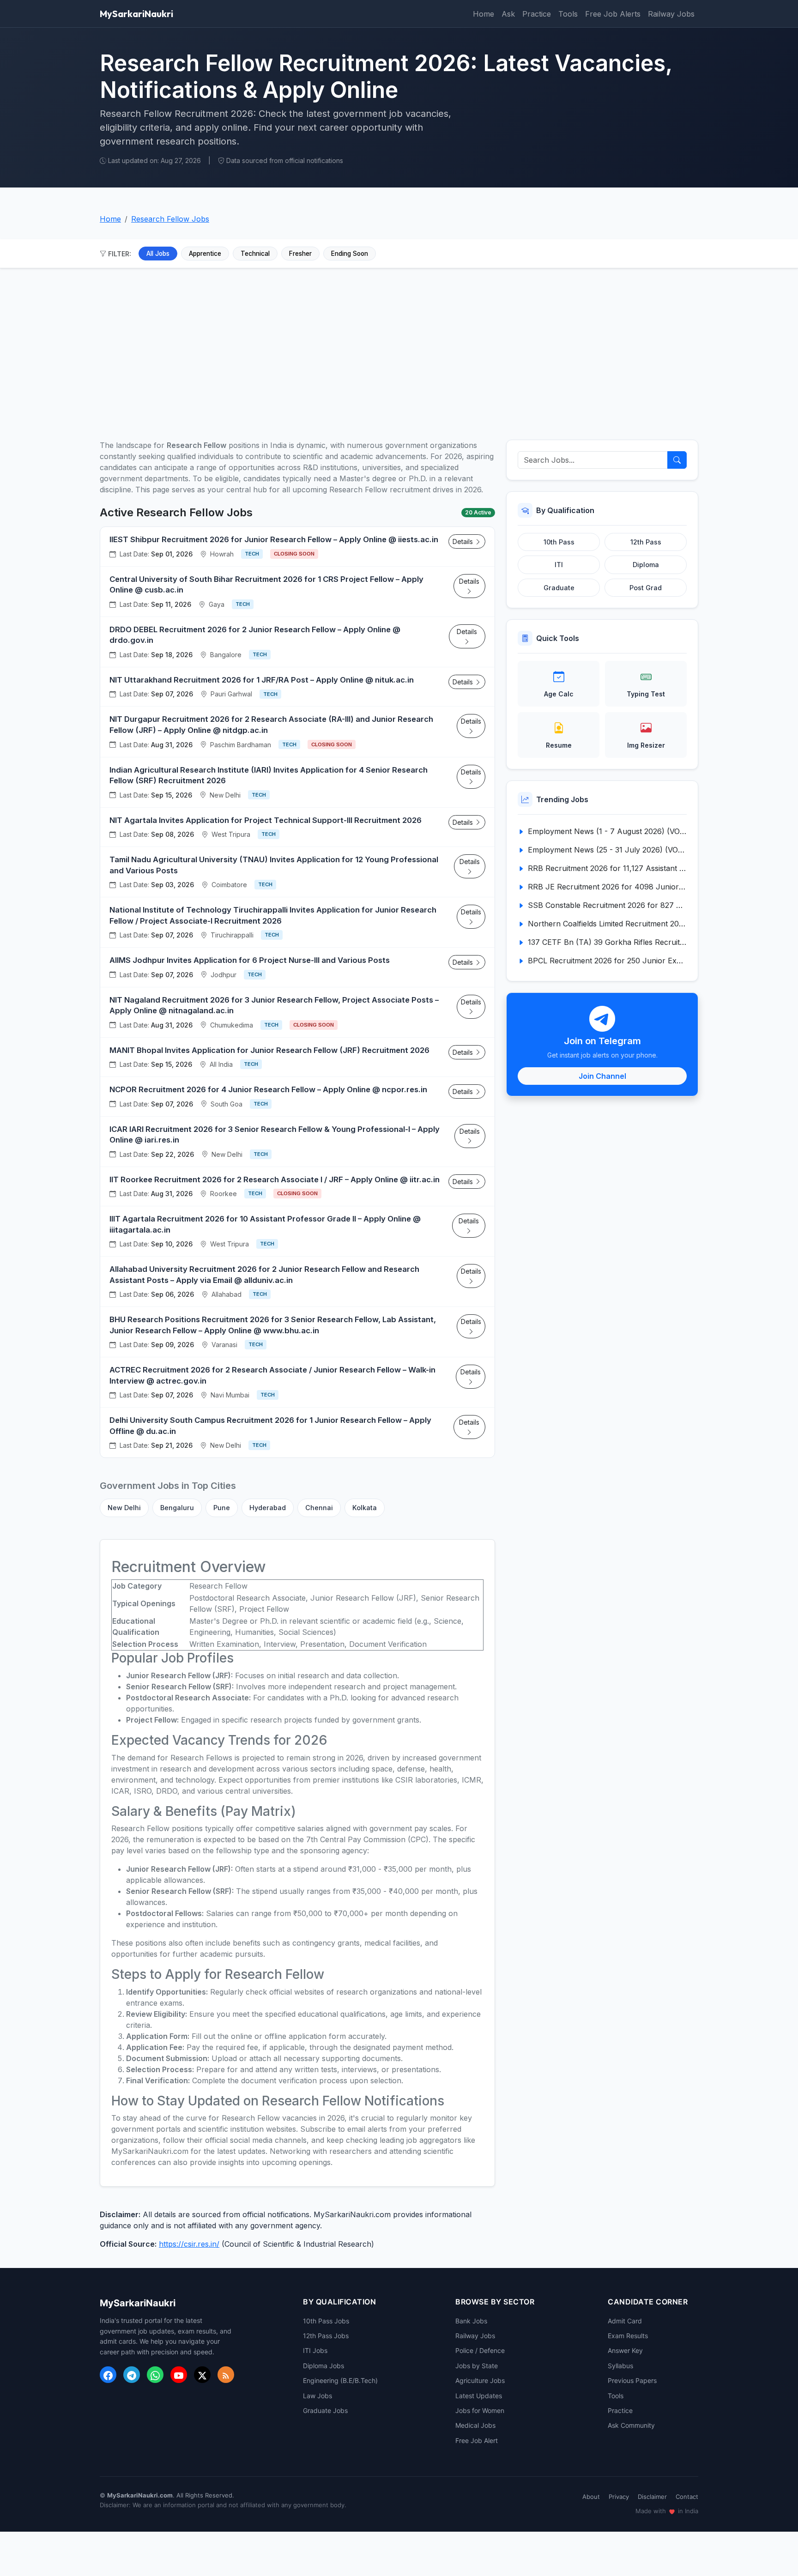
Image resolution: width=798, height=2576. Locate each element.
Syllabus (620, 2366)
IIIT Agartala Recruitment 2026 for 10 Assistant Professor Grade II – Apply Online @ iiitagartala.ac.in (265, 1224)
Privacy (619, 2497)
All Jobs (158, 254)
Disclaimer (652, 2497)
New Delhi (124, 1508)
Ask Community (631, 2425)
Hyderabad (268, 1508)
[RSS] (226, 2375)
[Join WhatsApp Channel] (155, 2375)
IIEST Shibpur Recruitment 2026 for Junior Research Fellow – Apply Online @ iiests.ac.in (274, 539)
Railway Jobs (671, 14)
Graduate (559, 588)
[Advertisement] (399, 349)
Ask (508, 14)
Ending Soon (350, 254)
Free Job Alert (477, 2440)
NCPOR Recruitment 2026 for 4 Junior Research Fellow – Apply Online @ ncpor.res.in (268, 1089)
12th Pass (646, 542)
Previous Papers (632, 2380)
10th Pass (559, 542)
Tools (568, 14)
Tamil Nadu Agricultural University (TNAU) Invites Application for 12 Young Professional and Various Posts (274, 865)
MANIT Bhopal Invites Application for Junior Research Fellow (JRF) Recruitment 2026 (269, 1050)
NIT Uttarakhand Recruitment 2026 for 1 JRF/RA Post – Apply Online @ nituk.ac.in (262, 680)
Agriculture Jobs (480, 2380)
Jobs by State (477, 2366)
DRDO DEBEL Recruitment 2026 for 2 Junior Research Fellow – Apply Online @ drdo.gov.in (255, 635)
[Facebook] (108, 2375)
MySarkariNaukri (136, 14)
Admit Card (625, 2321)
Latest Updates (479, 2396)
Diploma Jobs (323, 2366)
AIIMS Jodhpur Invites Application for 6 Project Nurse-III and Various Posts (250, 960)
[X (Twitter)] (202, 2375)
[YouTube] (179, 2375)
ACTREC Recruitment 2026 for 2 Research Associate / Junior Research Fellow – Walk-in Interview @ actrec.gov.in (272, 1375)
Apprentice (205, 254)
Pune (222, 1508)
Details (464, 541)
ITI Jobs (315, 2350)
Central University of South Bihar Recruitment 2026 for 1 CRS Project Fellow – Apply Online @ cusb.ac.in (266, 585)
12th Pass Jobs (326, 2336)
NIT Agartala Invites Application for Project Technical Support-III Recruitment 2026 (266, 820)
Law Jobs (317, 2396)
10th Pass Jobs (326, 2321)
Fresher (300, 254)
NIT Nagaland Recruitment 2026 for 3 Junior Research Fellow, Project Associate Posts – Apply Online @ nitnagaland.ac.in (274, 1005)
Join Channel (602, 1076)
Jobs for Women (480, 2410)
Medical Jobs (475, 2425)
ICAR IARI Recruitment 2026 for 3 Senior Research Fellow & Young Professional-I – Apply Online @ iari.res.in (275, 1135)
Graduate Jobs (325, 2410)
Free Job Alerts (613, 14)
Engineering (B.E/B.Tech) (340, 2380)
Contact (687, 2497)
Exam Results (628, 2336)
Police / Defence (480, 2350)
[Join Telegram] (132, 2375)
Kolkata (365, 1508)
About (591, 2497)
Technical (255, 254)
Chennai (319, 1508)
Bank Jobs (471, 2321)
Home (484, 14)
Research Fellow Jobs (170, 219)
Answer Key (625, 2350)
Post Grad (646, 588)
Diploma (646, 565)
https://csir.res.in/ (189, 2244)
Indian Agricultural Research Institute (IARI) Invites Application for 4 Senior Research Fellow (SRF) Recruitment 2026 (269, 775)
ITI (559, 565)
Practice (537, 14)
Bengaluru (177, 1508)
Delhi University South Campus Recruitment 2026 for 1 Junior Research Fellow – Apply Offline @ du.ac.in (270, 1426)
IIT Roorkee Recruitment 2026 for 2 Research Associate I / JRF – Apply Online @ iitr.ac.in (275, 1179)
